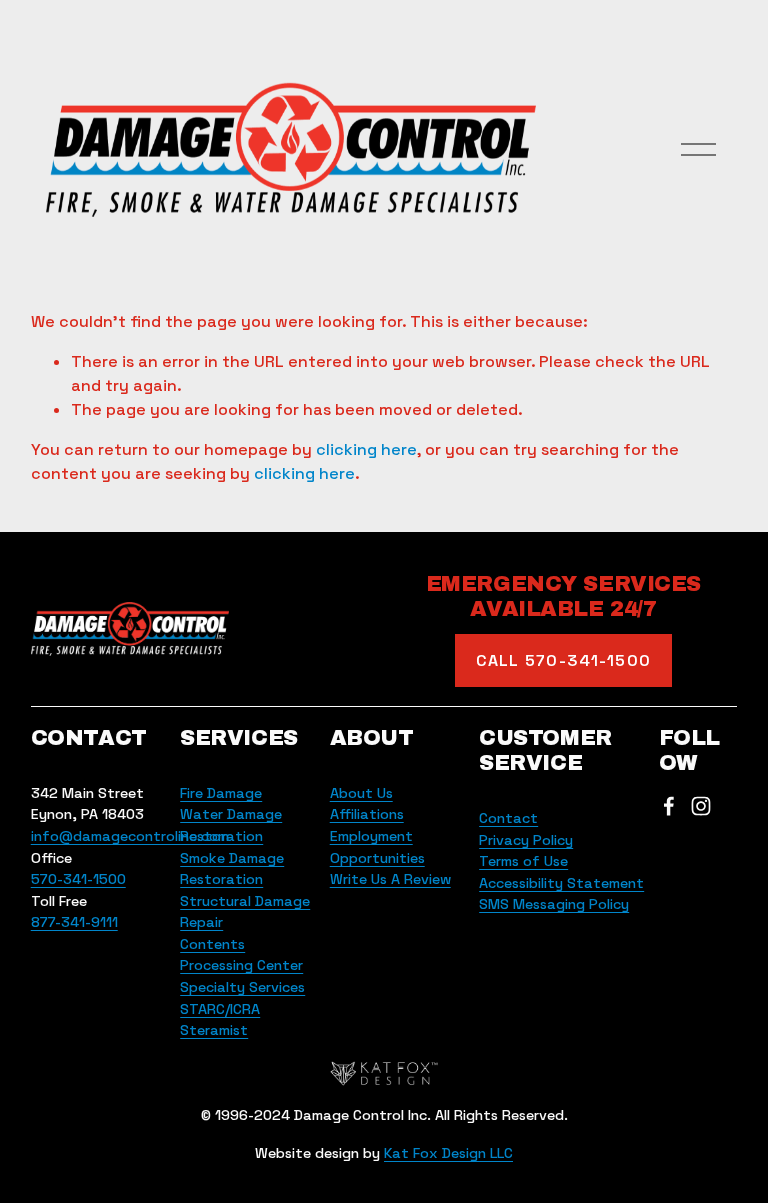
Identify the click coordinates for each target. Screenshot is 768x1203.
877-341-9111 (74, 922)
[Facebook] (669, 806)
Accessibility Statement (561, 883)
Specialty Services (242, 987)
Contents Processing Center (241, 955)
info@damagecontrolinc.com (130, 836)
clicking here (366, 449)
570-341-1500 (78, 879)
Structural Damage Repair (245, 912)
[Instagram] (701, 806)
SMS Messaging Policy (554, 904)
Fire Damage (221, 793)
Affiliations (367, 814)
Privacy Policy (526, 840)
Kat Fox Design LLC (448, 1153)
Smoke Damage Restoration (232, 869)
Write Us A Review (390, 879)
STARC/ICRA (220, 1009)
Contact (508, 818)
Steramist (214, 1030)
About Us (361, 793)
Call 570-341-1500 (564, 660)
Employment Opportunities (377, 847)
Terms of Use (523, 861)
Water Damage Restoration (231, 825)
